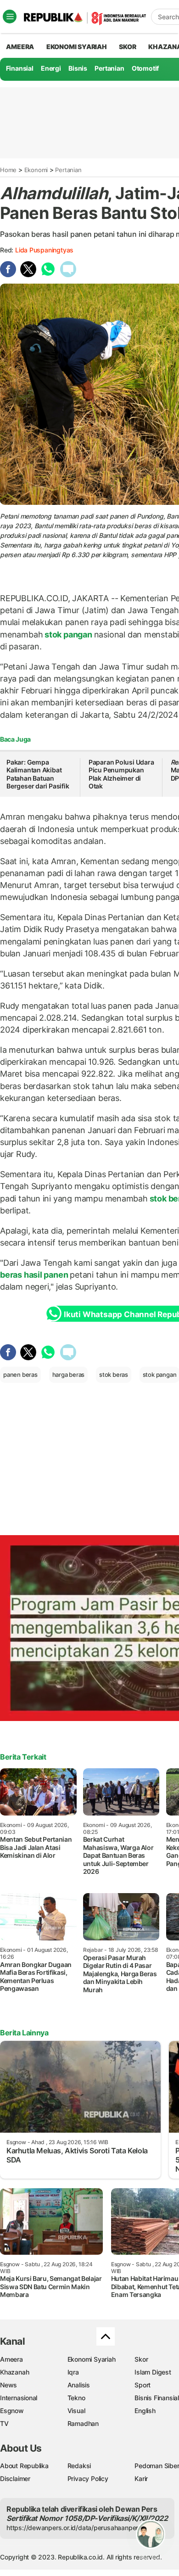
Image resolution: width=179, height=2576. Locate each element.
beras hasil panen (35, 1275)
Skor (141, 2359)
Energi (51, 68)
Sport (143, 2385)
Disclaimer (15, 2478)
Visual (76, 2411)
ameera (20, 47)
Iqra (73, 2372)
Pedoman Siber (157, 2466)
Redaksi (79, 2466)
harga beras (69, 1375)
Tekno (76, 2398)
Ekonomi (36, 170)
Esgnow (12, 2411)
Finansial (20, 68)
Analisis (79, 2385)
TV (4, 2423)
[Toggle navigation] (10, 17)
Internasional (19, 2398)
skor (127, 47)
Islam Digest (153, 2372)
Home (8, 170)
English (145, 2411)
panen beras (20, 1375)
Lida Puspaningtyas (44, 250)
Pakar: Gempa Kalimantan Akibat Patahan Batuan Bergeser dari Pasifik (38, 774)
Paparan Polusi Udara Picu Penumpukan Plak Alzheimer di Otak (121, 774)
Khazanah (14, 2372)
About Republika (24, 2466)
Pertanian (109, 68)
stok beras (114, 1375)
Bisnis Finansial (157, 2398)
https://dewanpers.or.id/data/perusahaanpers (74, 2528)
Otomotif (145, 68)
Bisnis (78, 68)
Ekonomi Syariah (77, 47)
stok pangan (68, 634)
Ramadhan (83, 2423)
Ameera (11, 2359)
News (8, 2385)
